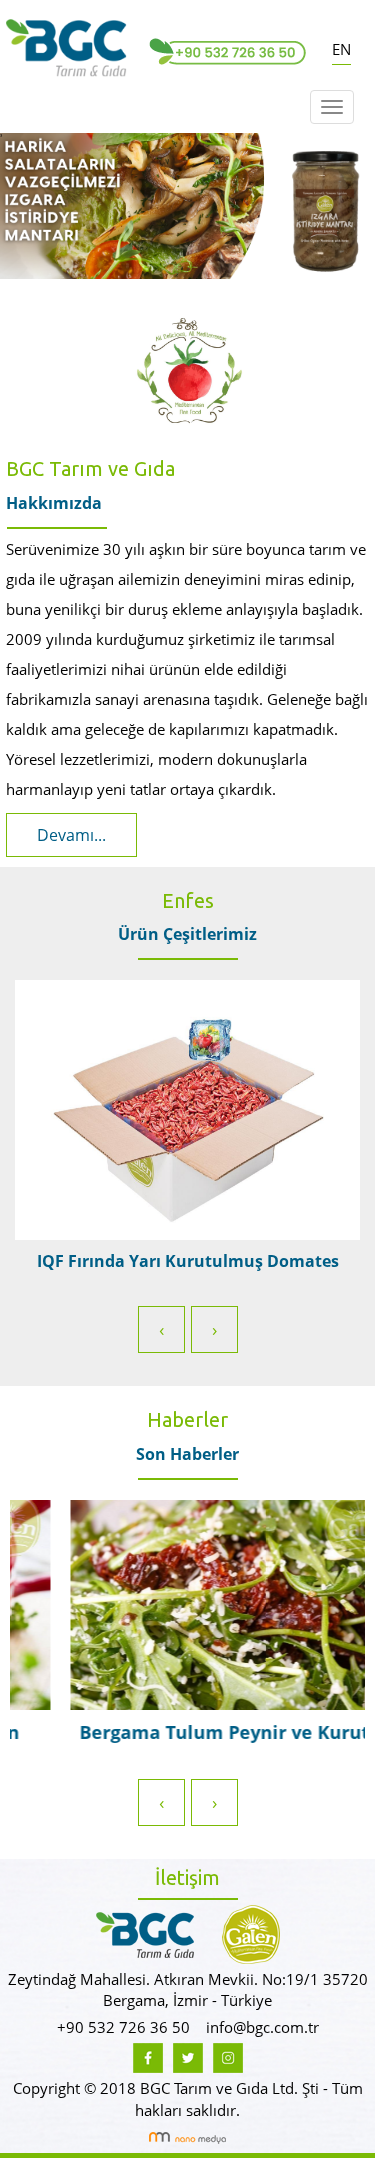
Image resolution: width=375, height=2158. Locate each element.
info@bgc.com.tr (262, 2027)
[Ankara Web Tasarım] (187, 2136)
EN (341, 49)
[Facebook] (148, 2056)
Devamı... (71, 835)
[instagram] (228, 2056)
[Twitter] (188, 2056)
